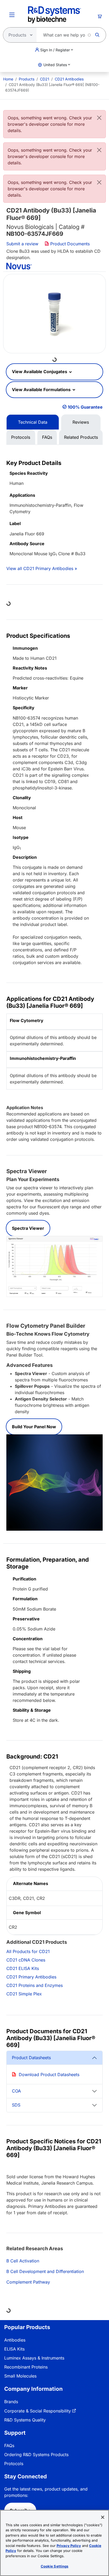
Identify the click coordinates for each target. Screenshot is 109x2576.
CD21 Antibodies (69, 79)
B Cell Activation (23, 2261)
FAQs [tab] (47, 437)
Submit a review (22, 244)
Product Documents (69, 244)
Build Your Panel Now (34, 1427)
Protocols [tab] (21, 437)
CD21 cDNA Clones (26, 1960)
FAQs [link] (9, 2446)
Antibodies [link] (15, 2340)
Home (8, 79)
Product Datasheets (31, 2058)
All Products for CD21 (28, 1951)
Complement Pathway (28, 2282)
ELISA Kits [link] (14, 2349)
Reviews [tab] (81, 422)
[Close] (99, 118)
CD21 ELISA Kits (23, 1968)
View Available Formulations (42, 390)
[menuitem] (8, 79)
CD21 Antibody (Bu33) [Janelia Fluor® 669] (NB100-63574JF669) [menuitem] (52, 87)
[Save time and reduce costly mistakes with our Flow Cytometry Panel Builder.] (54, 1482)
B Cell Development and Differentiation (45, 2271)
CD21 (45, 79)
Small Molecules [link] (20, 2376)
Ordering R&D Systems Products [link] (36, 2455)
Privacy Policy (69, 2546)
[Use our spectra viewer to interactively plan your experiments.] (54, 1266)
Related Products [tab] (81, 437)
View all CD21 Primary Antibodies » (42, 568)
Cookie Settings (55, 2566)
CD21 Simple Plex (24, 1994)
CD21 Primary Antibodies (31, 1977)
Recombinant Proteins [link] (26, 2367)
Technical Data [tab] (33, 422)
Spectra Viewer (28, 1228)
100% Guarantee (85, 407)
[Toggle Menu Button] (12, 15)
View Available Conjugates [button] (40, 372)
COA (16, 2091)
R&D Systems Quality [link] (25, 2420)
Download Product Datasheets (49, 2075)
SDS (16, 2105)
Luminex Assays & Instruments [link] (34, 2358)
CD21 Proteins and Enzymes (35, 1985)
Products (27, 79)
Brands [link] (11, 2402)
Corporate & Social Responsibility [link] (38, 2411)
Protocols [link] (14, 2464)
